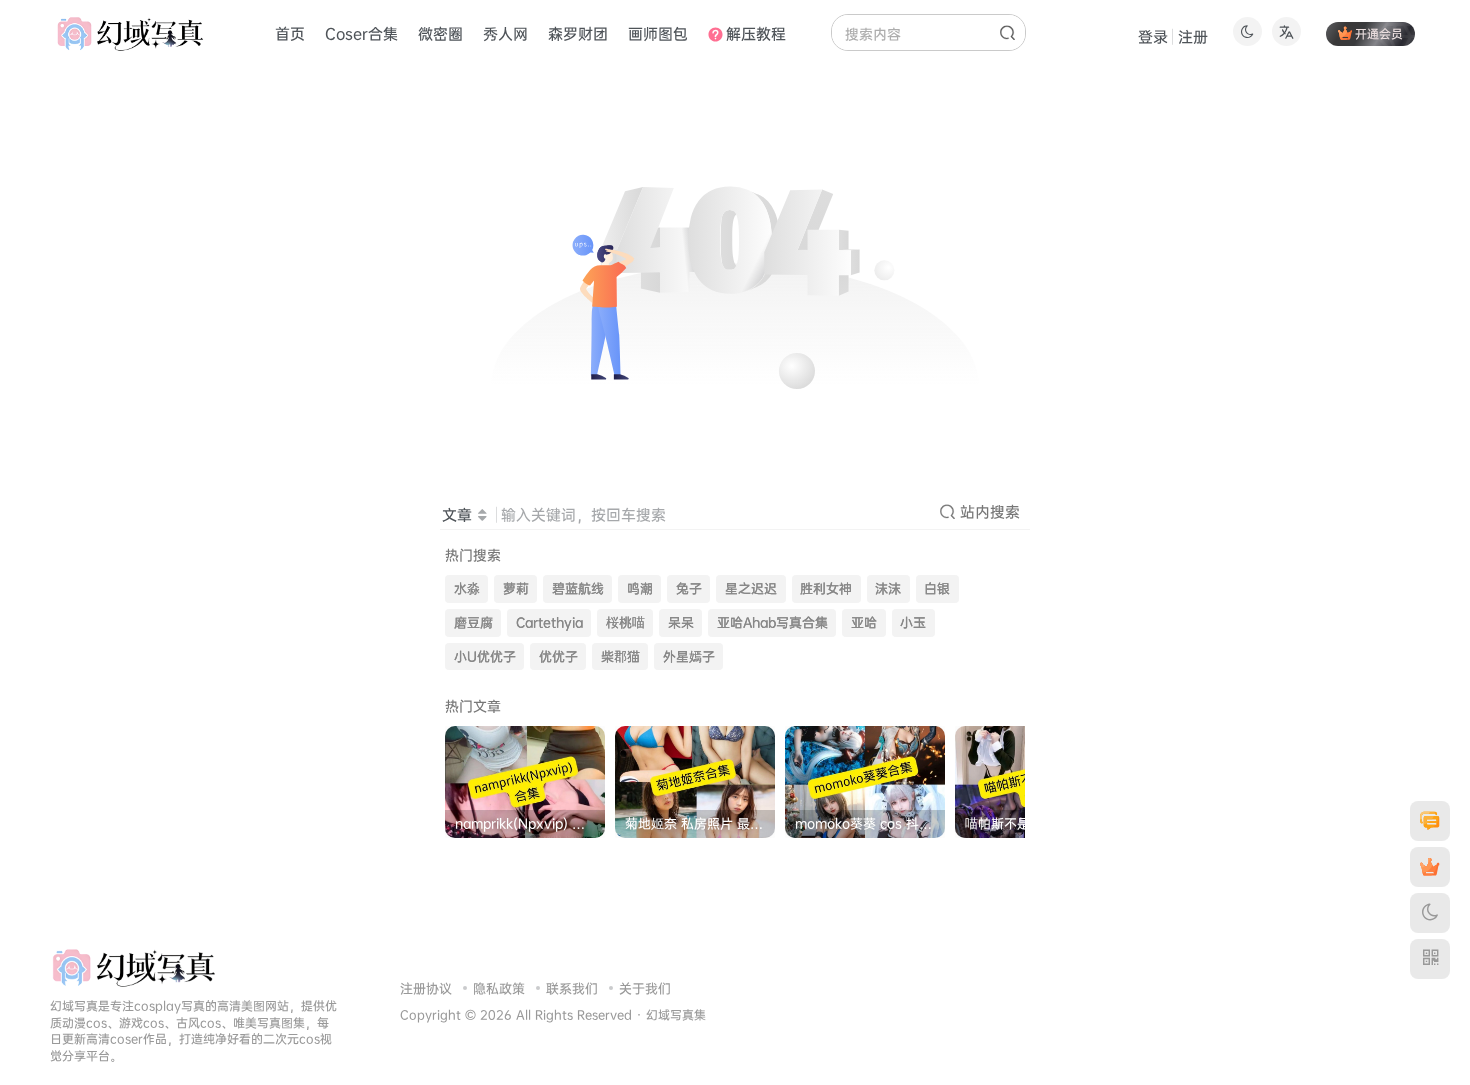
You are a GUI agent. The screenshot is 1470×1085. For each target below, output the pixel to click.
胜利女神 (826, 588)
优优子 (558, 656)
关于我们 (645, 988)
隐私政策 (499, 988)
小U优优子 (485, 656)
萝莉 (516, 588)
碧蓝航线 (578, 588)
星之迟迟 (751, 588)
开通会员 (1379, 33)
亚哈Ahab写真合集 (772, 622)
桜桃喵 (625, 622)
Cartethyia (549, 622)
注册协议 (426, 988)
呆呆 (681, 622)
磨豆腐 (473, 622)
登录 (1153, 36)
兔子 (689, 588)
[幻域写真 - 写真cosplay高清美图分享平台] (133, 966)
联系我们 (572, 988)
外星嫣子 (689, 656)
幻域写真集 (676, 1015)
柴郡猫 (620, 656)
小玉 (913, 622)
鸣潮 (640, 588)
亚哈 (864, 622)
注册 (1193, 36)
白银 (937, 588)
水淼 (467, 588)
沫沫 (888, 588)
